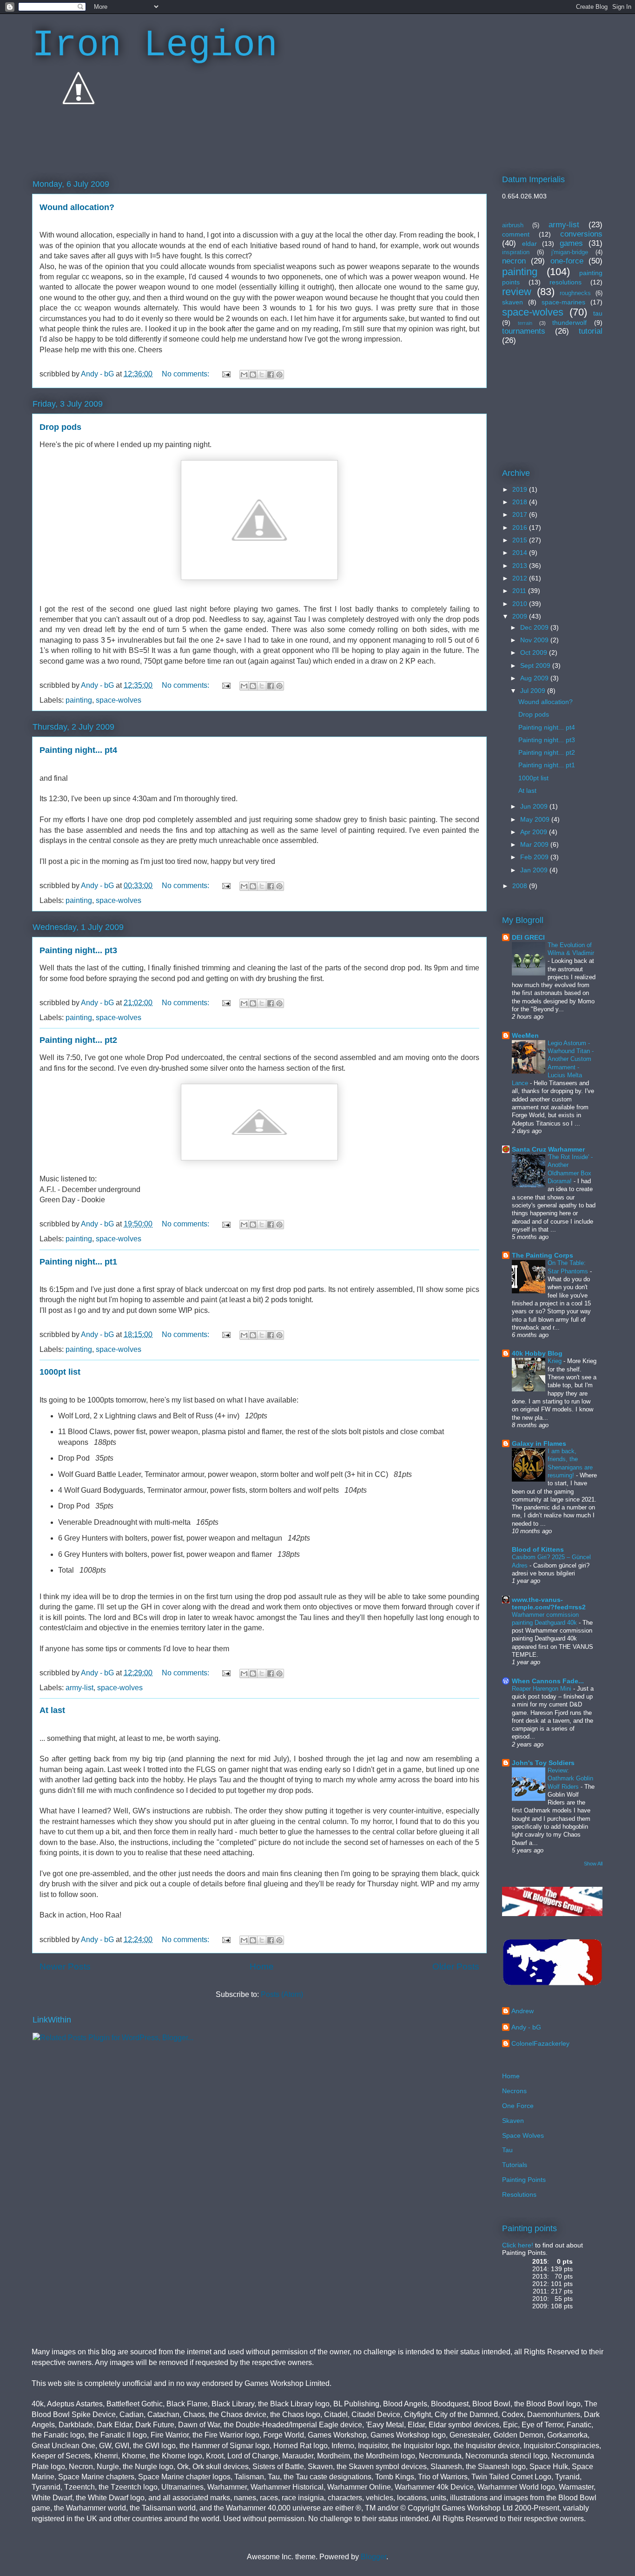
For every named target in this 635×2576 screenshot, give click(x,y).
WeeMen (525, 1035)
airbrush (513, 225)
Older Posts (456, 1967)
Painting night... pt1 (78, 1262)
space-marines (563, 302)
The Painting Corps (542, 1255)
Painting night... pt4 (78, 750)
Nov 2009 (535, 640)
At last (52, 1710)
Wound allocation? (77, 207)
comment (516, 234)
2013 (521, 566)
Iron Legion (155, 45)
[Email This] (244, 375)
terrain (525, 323)
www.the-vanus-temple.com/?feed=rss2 (549, 1603)
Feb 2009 (535, 857)
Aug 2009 (535, 678)
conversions (581, 234)
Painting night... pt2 (78, 1040)
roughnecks (575, 293)
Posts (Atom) (282, 1994)
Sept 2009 (536, 665)
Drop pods (60, 427)
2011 (520, 591)
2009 (521, 616)
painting (79, 700)
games (571, 243)
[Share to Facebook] (271, 375)
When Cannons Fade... (548, 1681)
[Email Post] (225, 374)
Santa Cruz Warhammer (548, 1149)
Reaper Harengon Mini (542, 1689)
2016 (521, 527)
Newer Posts (65, 1967)
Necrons (514, 2091)
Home (262, 1967)
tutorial (591, 331)
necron (514, 261)
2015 (521, 540)
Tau (507, 2150)
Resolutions (519, 2194)
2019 (521, 489)
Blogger (374, 2557)
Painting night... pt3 (78, 950)
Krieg (556, 1361)
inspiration (516, 252)
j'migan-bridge (570, 252)
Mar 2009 (535, 844)
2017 (521, 514)
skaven (513, 302)
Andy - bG (526, 2027)
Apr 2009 (535, 832)
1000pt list (60, 1372)
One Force (518, 2106)
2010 (521, 604)
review (517, 292)
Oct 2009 (535, 652)
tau (598, 313)
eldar (529, 244)
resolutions (566, 282)
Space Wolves (523, 2135)
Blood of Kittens (538, 1549)
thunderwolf (569, 323)
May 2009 (536, 819)
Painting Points (524, 2180)
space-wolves (119, 700)
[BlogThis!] (253, 375)
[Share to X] (262, 375)
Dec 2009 (535, 627)
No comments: (186, 374)
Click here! (518, 2245)
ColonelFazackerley (540, 2043)
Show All (593, 1864)
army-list (79, 1688)
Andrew (523, 2011)
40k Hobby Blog (537, 1353)
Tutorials (515, 2165)
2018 (521, 502)
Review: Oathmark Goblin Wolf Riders (570, 1779)
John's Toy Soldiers (543, 1763)
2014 (521, 553)
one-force (567, 261)
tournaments (524, 331)
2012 (521, 578)
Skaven (513, 2121)
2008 (521, 886)
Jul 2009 (534, 691)
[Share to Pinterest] (279, 375)
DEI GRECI (528, 937)
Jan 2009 (535, 870)
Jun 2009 (535, 806)
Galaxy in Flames (539, 1443)
